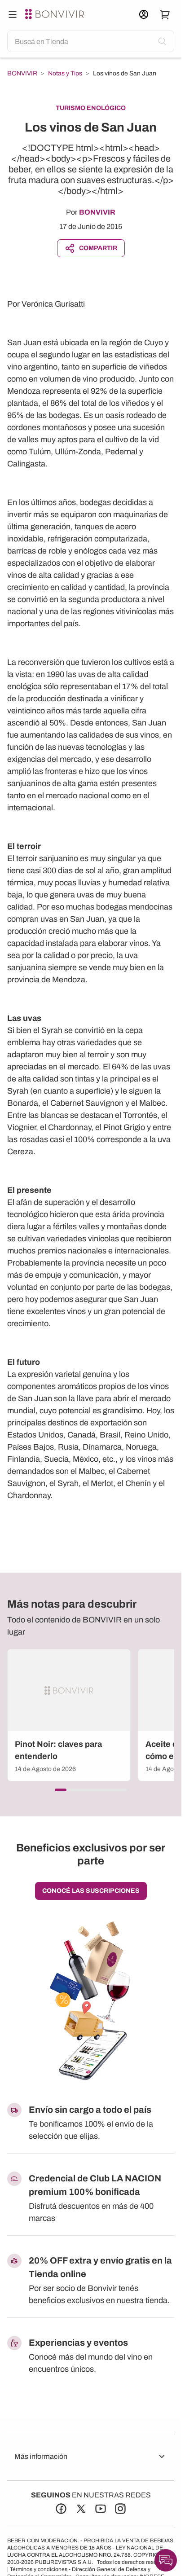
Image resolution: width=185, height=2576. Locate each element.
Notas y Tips (65, 74)
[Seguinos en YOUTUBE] (101, 2509)
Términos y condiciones (39, 2569)
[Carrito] (165, 14)
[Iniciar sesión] (144, 14)
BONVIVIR (22, 74)
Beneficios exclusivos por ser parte (91, 1854)
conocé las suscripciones (91, 1891)
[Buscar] (13, 14)
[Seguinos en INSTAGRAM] (120, 2509)
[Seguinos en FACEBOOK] (61, 2509)
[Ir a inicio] (56, 14)
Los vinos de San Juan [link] (125, 73)
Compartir (98, 248)
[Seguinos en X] (81, 2509)
